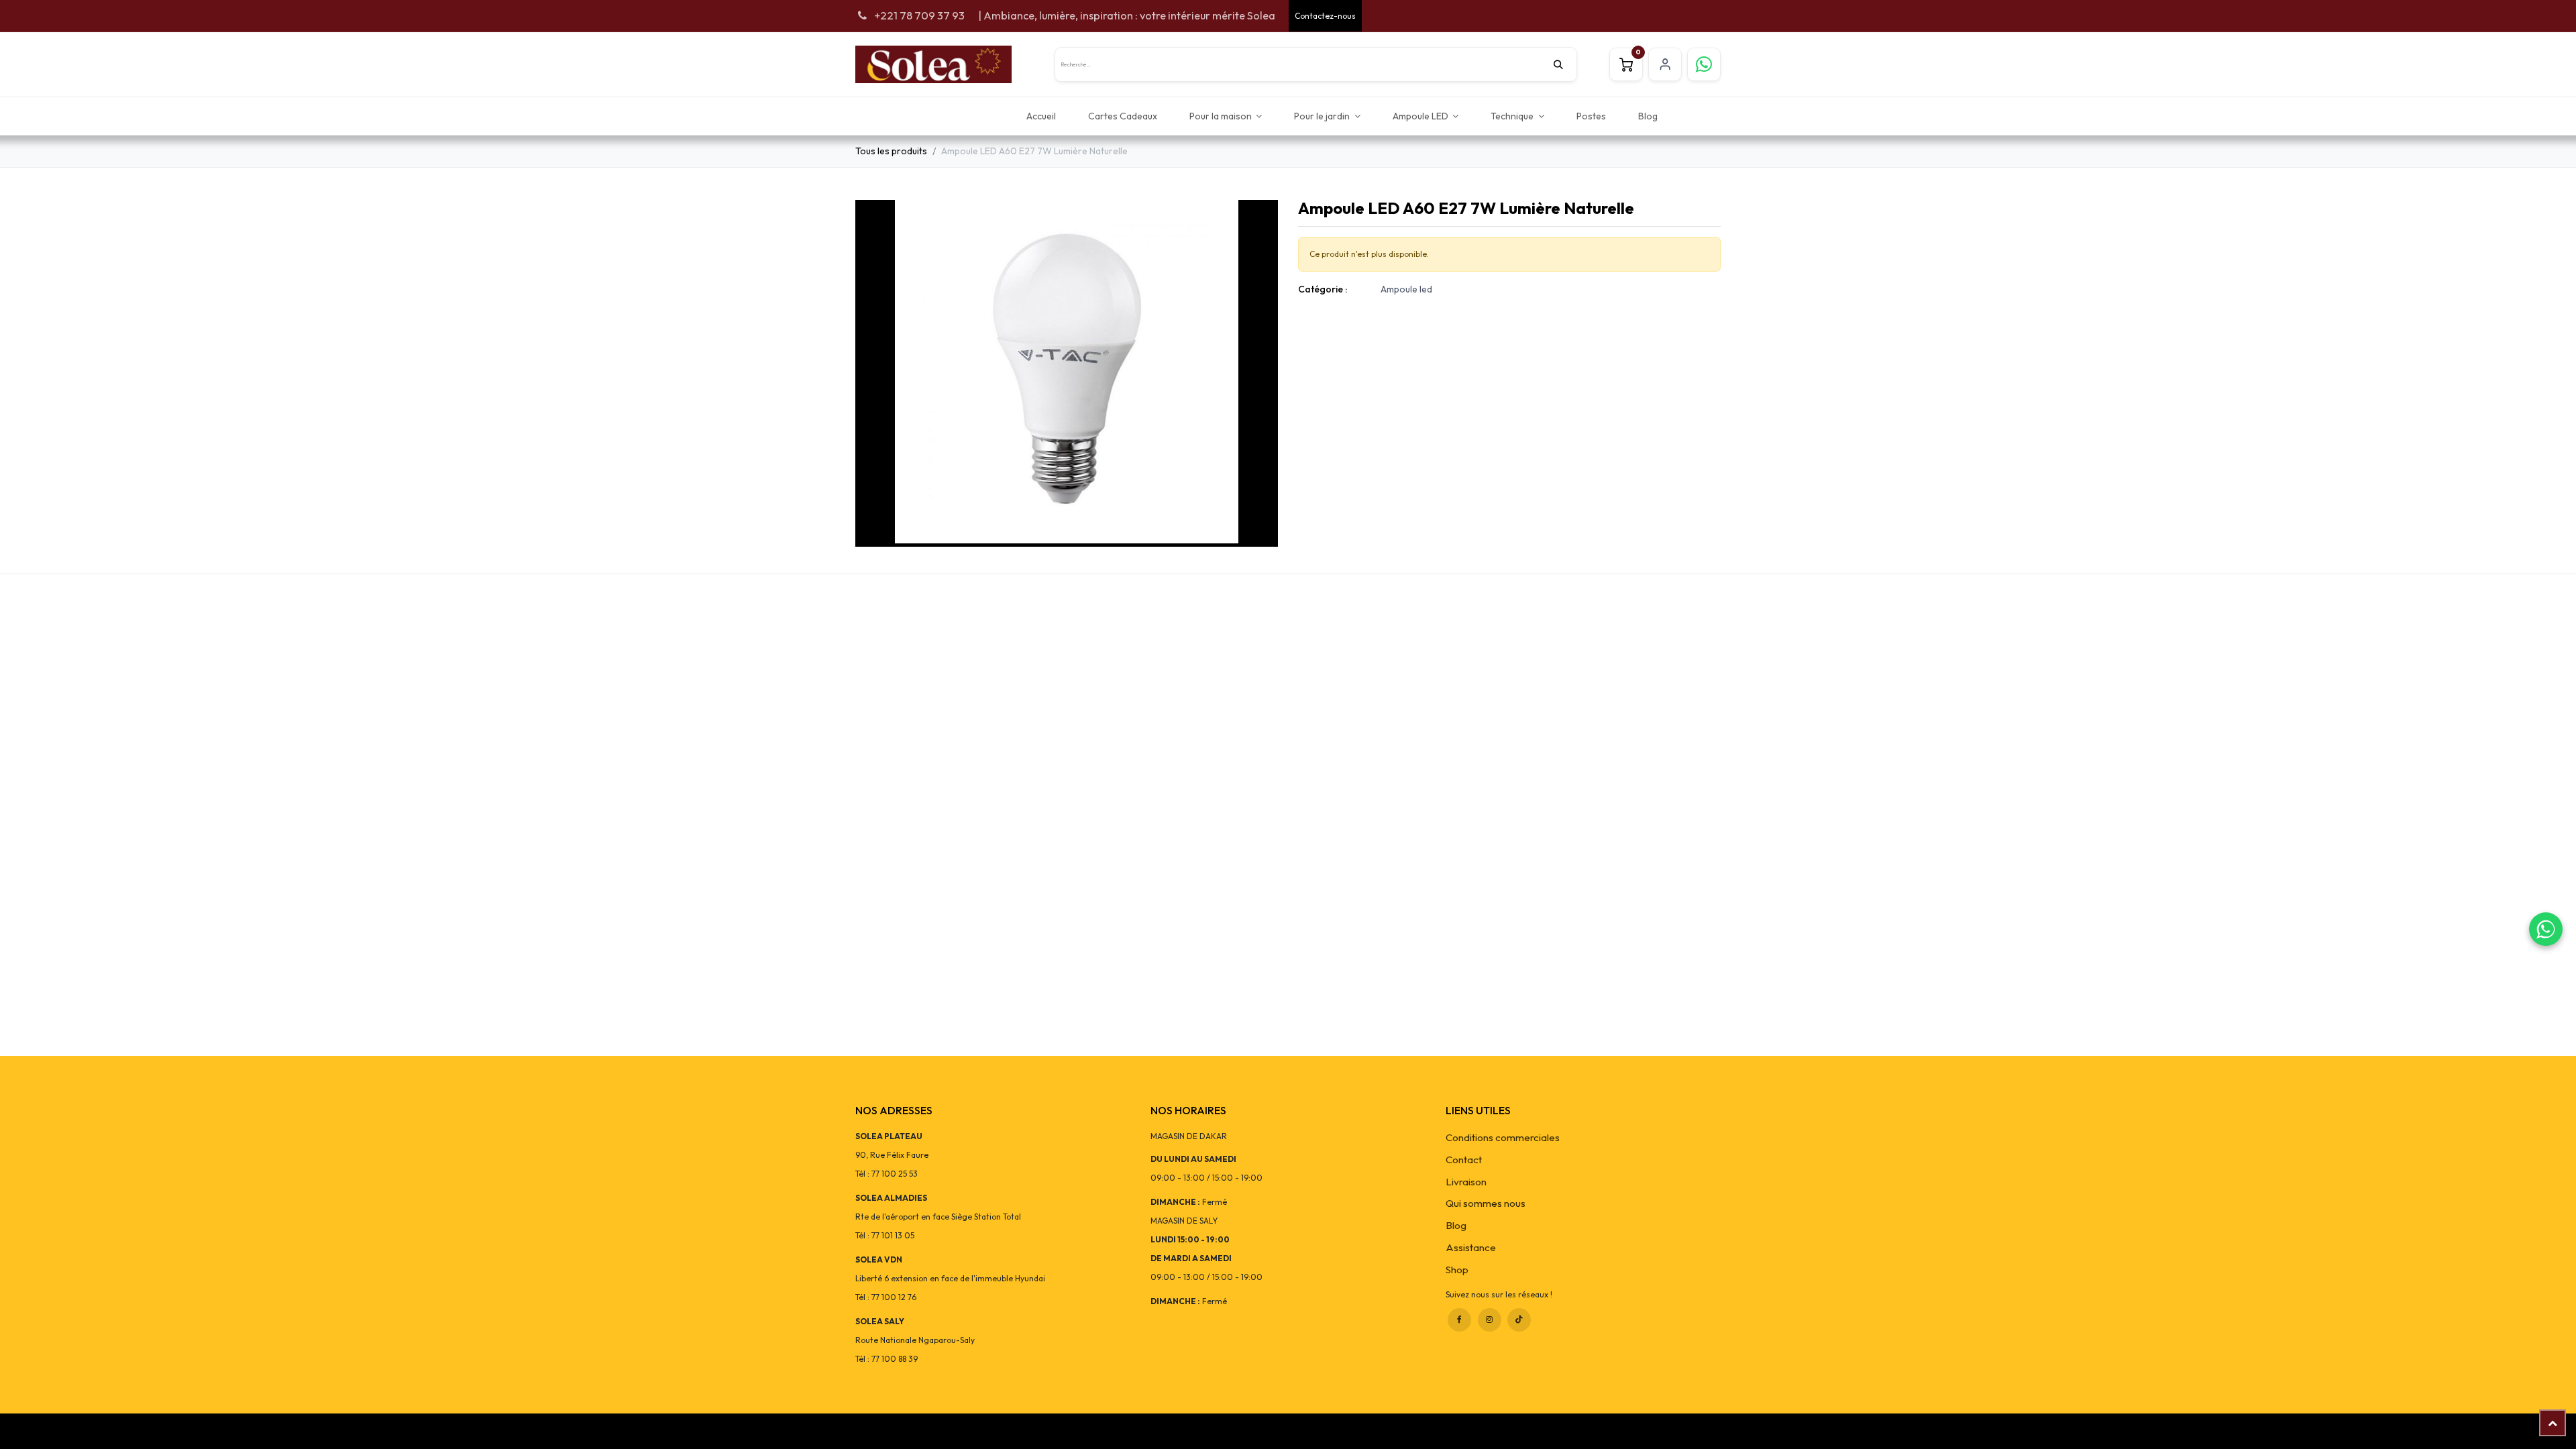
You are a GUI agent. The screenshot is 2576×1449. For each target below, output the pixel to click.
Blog (1456, 1225)
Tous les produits (891, 151)
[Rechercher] (1565, 64)
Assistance (1471, 1247)
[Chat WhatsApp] (2546, 929)
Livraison (1466, 1182)
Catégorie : (1323, 289)
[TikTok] (1519, 1320)
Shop (1457, 1270)
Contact (1464, 1160)
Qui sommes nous (1486, 1203)
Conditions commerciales (1503, 1137)
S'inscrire (1665, 64)
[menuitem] (1041, 116)
